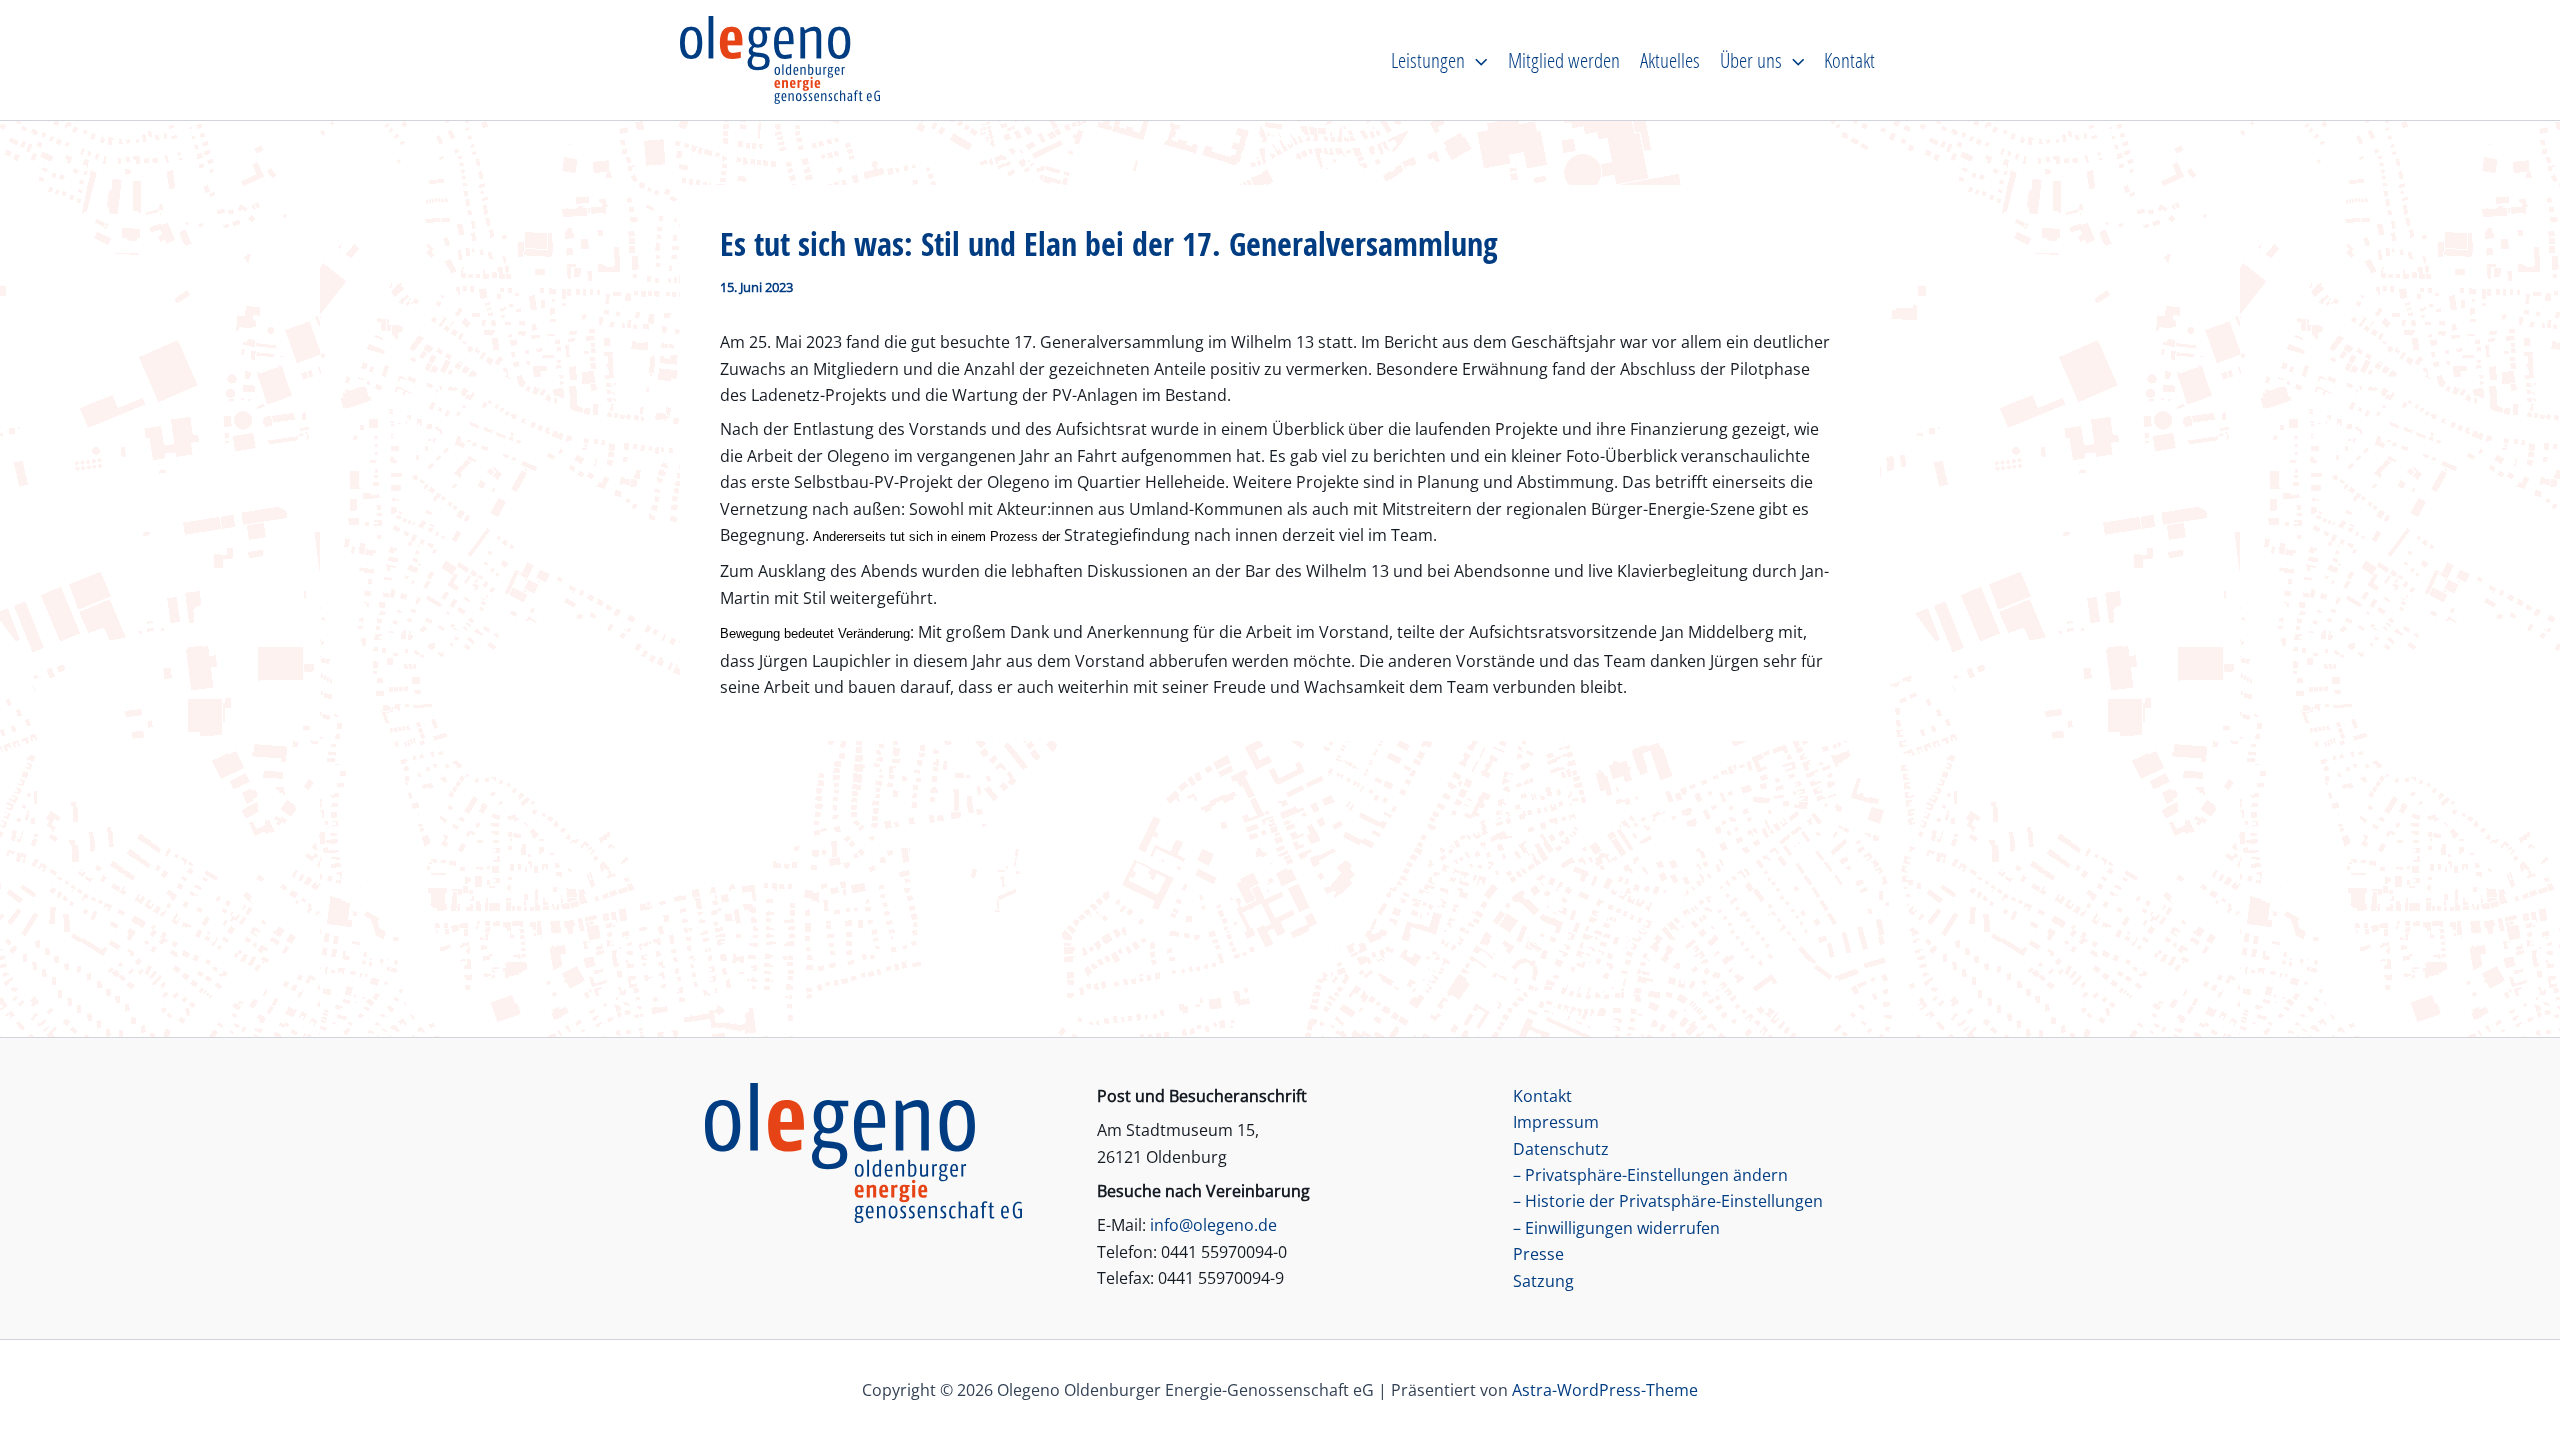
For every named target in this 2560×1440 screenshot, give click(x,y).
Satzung (1543, 1281)
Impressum (1556, 1122)
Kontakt (1542, 1096)
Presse (1538, 1254)
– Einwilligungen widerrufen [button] (1616, 1228)
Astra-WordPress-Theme (1605, 1390)
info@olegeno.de (1213, 1225)
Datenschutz (1561, 1149)
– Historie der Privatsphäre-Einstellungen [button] (1668, 1201)
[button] (1476, 60)
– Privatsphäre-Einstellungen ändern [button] (1650, 1175)
